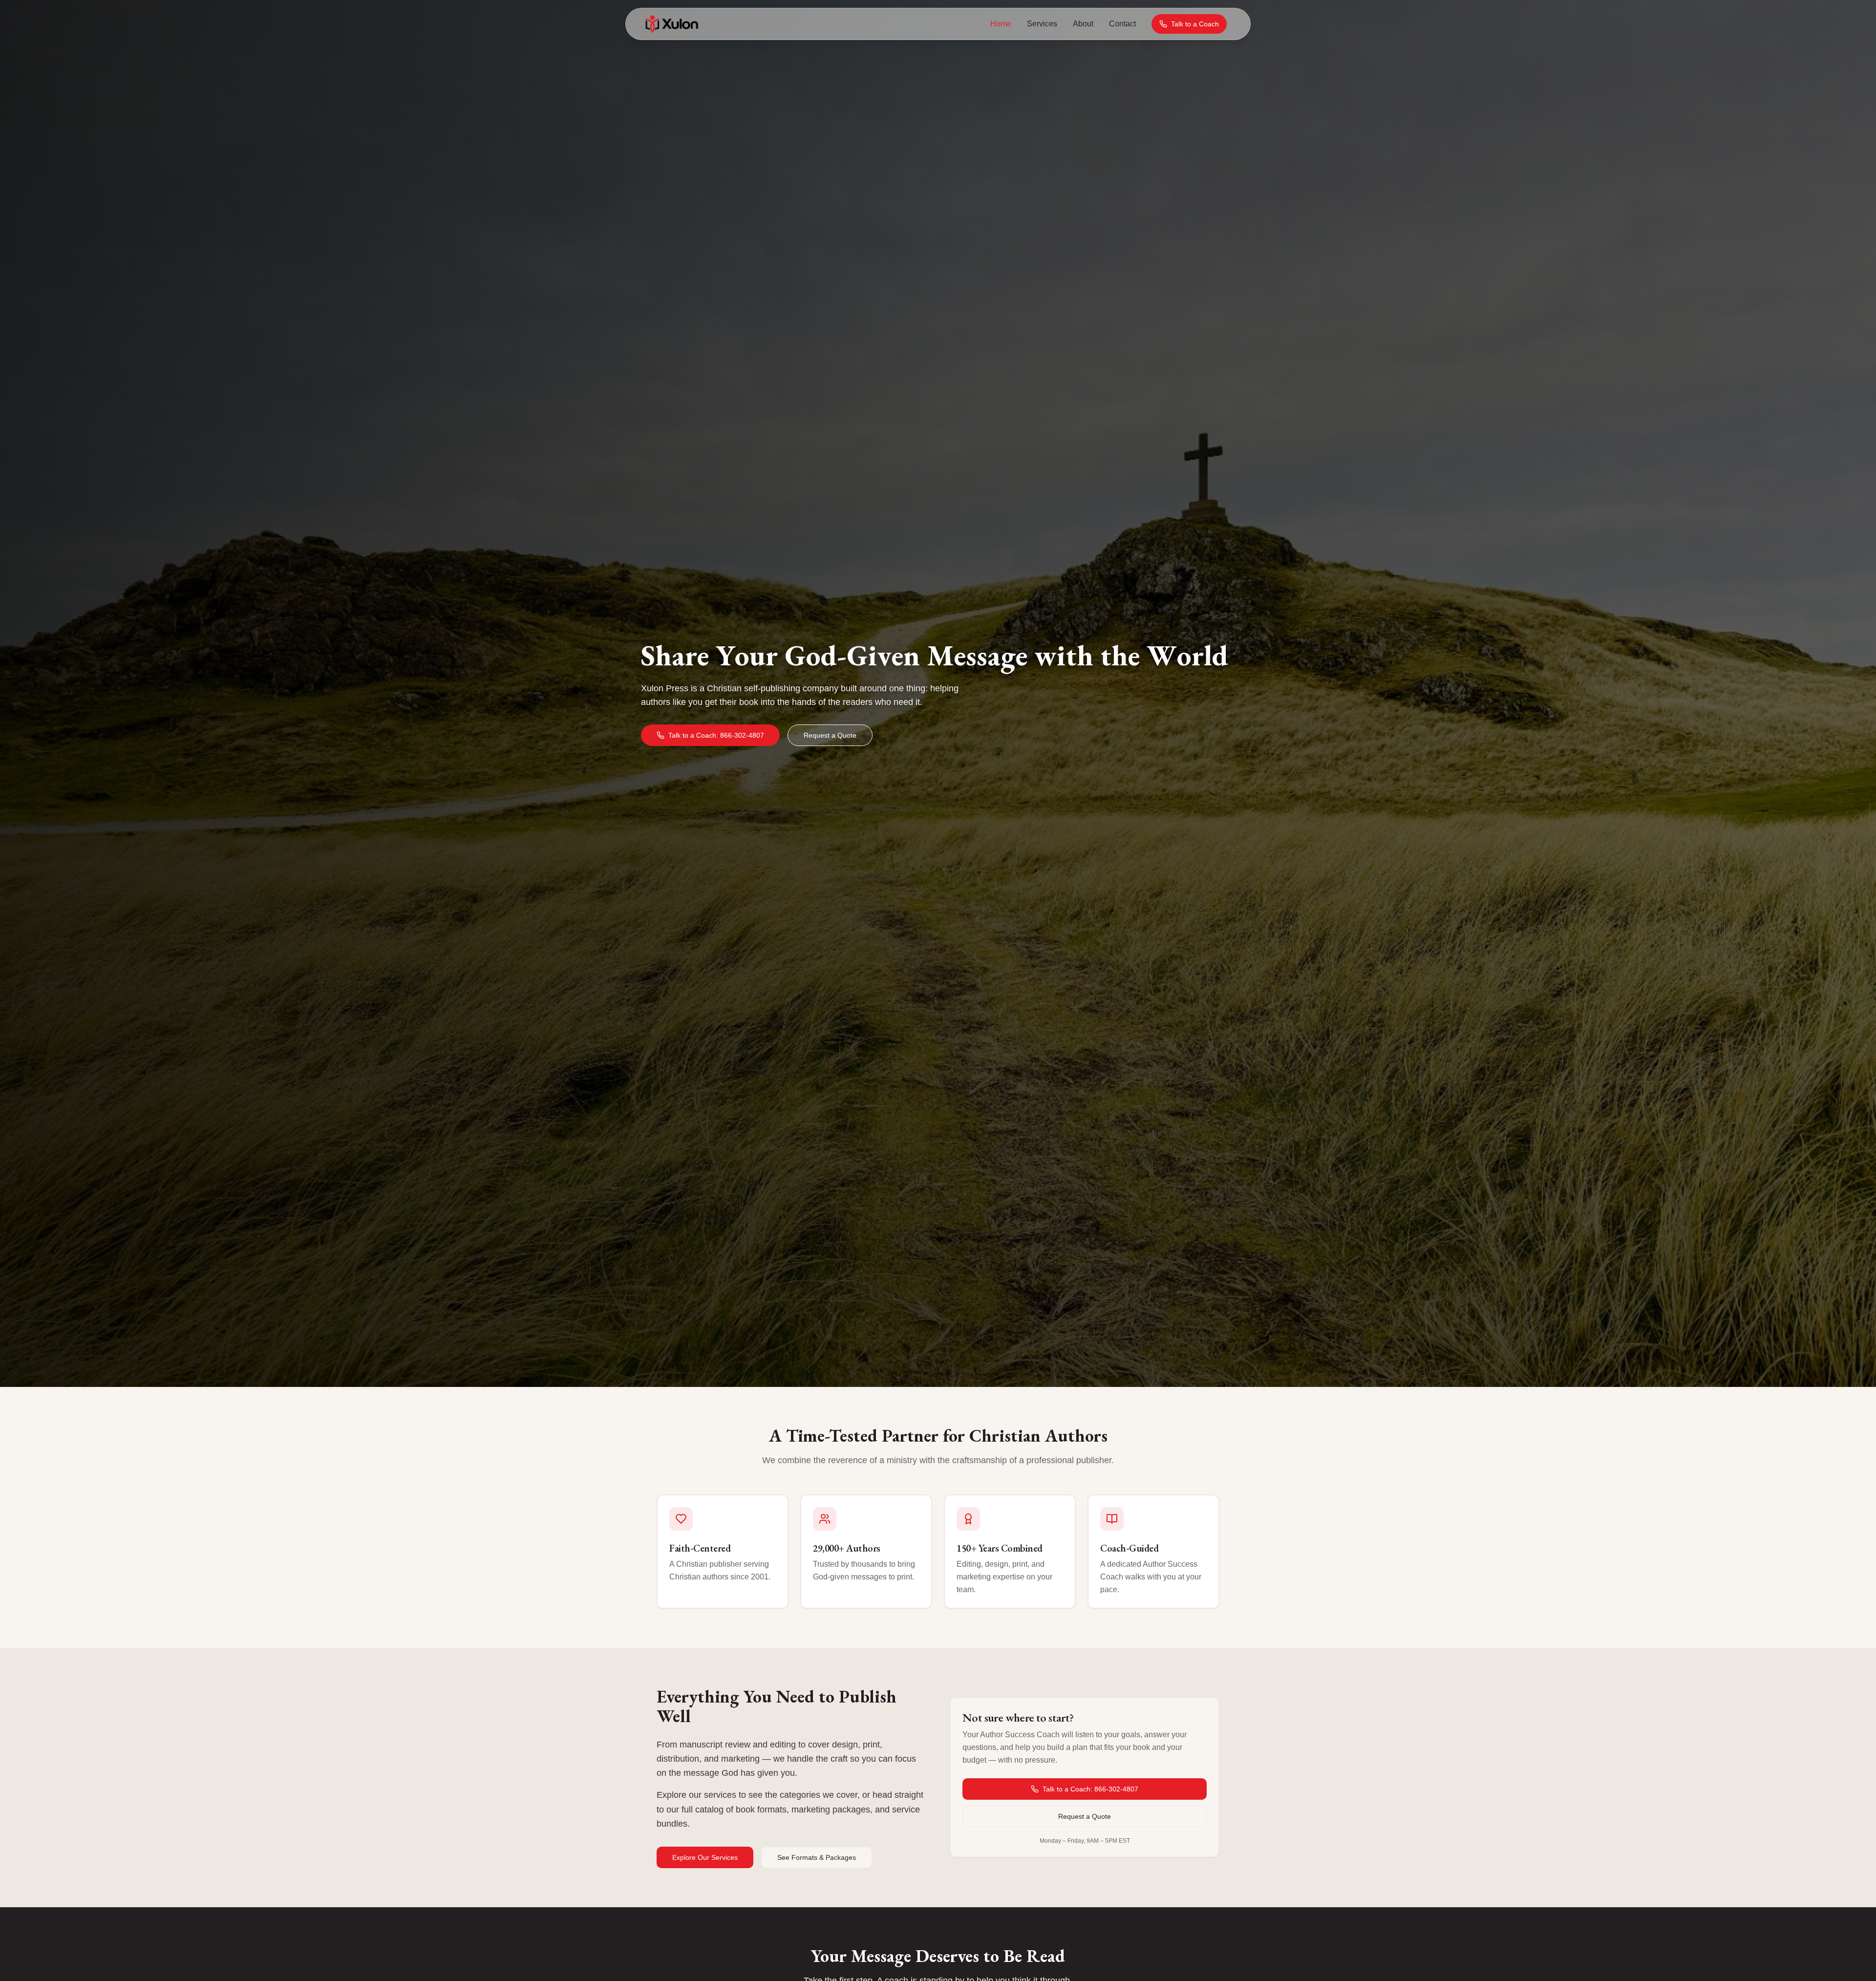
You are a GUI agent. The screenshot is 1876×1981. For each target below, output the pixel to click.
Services (1042, 24)
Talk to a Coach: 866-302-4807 (716, 735)
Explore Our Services (705, 1857)
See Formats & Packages (817, 1857)
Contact (1122, 24)
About (1083, 24)
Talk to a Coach (1195, 24)
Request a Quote (830, 735)
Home (1001, 24)
